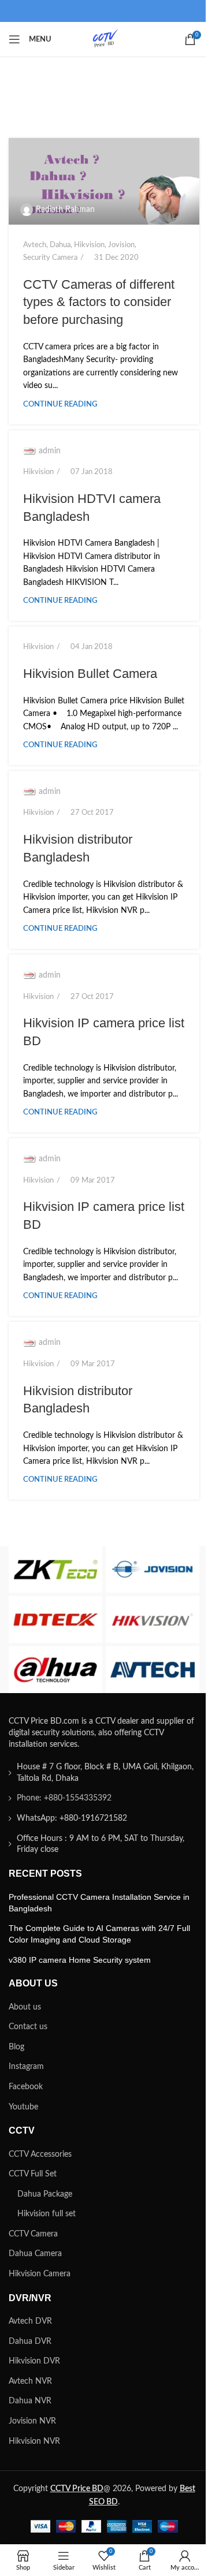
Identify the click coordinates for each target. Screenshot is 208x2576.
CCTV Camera (33, 2234)
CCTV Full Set (33, 2174)
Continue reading (60, 404)
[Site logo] (104, 39)
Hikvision (89, 245)
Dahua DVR (30, 2342)
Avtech (35, 245)
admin (50, 451)
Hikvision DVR (34, 2361)
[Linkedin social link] (122, 11)
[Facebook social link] (49, 11)
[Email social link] (86, 11)
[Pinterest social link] (104, 11)
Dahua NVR (30, 2401)
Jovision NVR (32, 2421)
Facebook (26, 2087)
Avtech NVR (30, 2381)
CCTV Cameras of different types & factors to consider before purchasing (99, 302)
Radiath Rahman (65, 210)
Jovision (121, 245)
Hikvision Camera (40, 2274)
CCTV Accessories (40, 2154)
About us (25, 2007)
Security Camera (50, 258)
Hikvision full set (47, 2214)
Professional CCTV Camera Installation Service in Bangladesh (99, 1903)
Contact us (28, 2027)
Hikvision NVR (34, 2441)
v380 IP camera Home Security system (80, 1960)
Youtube (23, 2107)
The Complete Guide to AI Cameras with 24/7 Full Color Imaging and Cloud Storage (99, 1934)
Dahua (60, 245)
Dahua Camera (35, 2254)
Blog (16, 2047)
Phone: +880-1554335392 (64, 1798)
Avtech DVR (30, 2321)
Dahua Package (45, 2194)
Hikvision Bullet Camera (90, 674)
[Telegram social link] (159, 11)
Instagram (26, 2067)
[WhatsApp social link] (141, 11)
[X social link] (67, 11)
